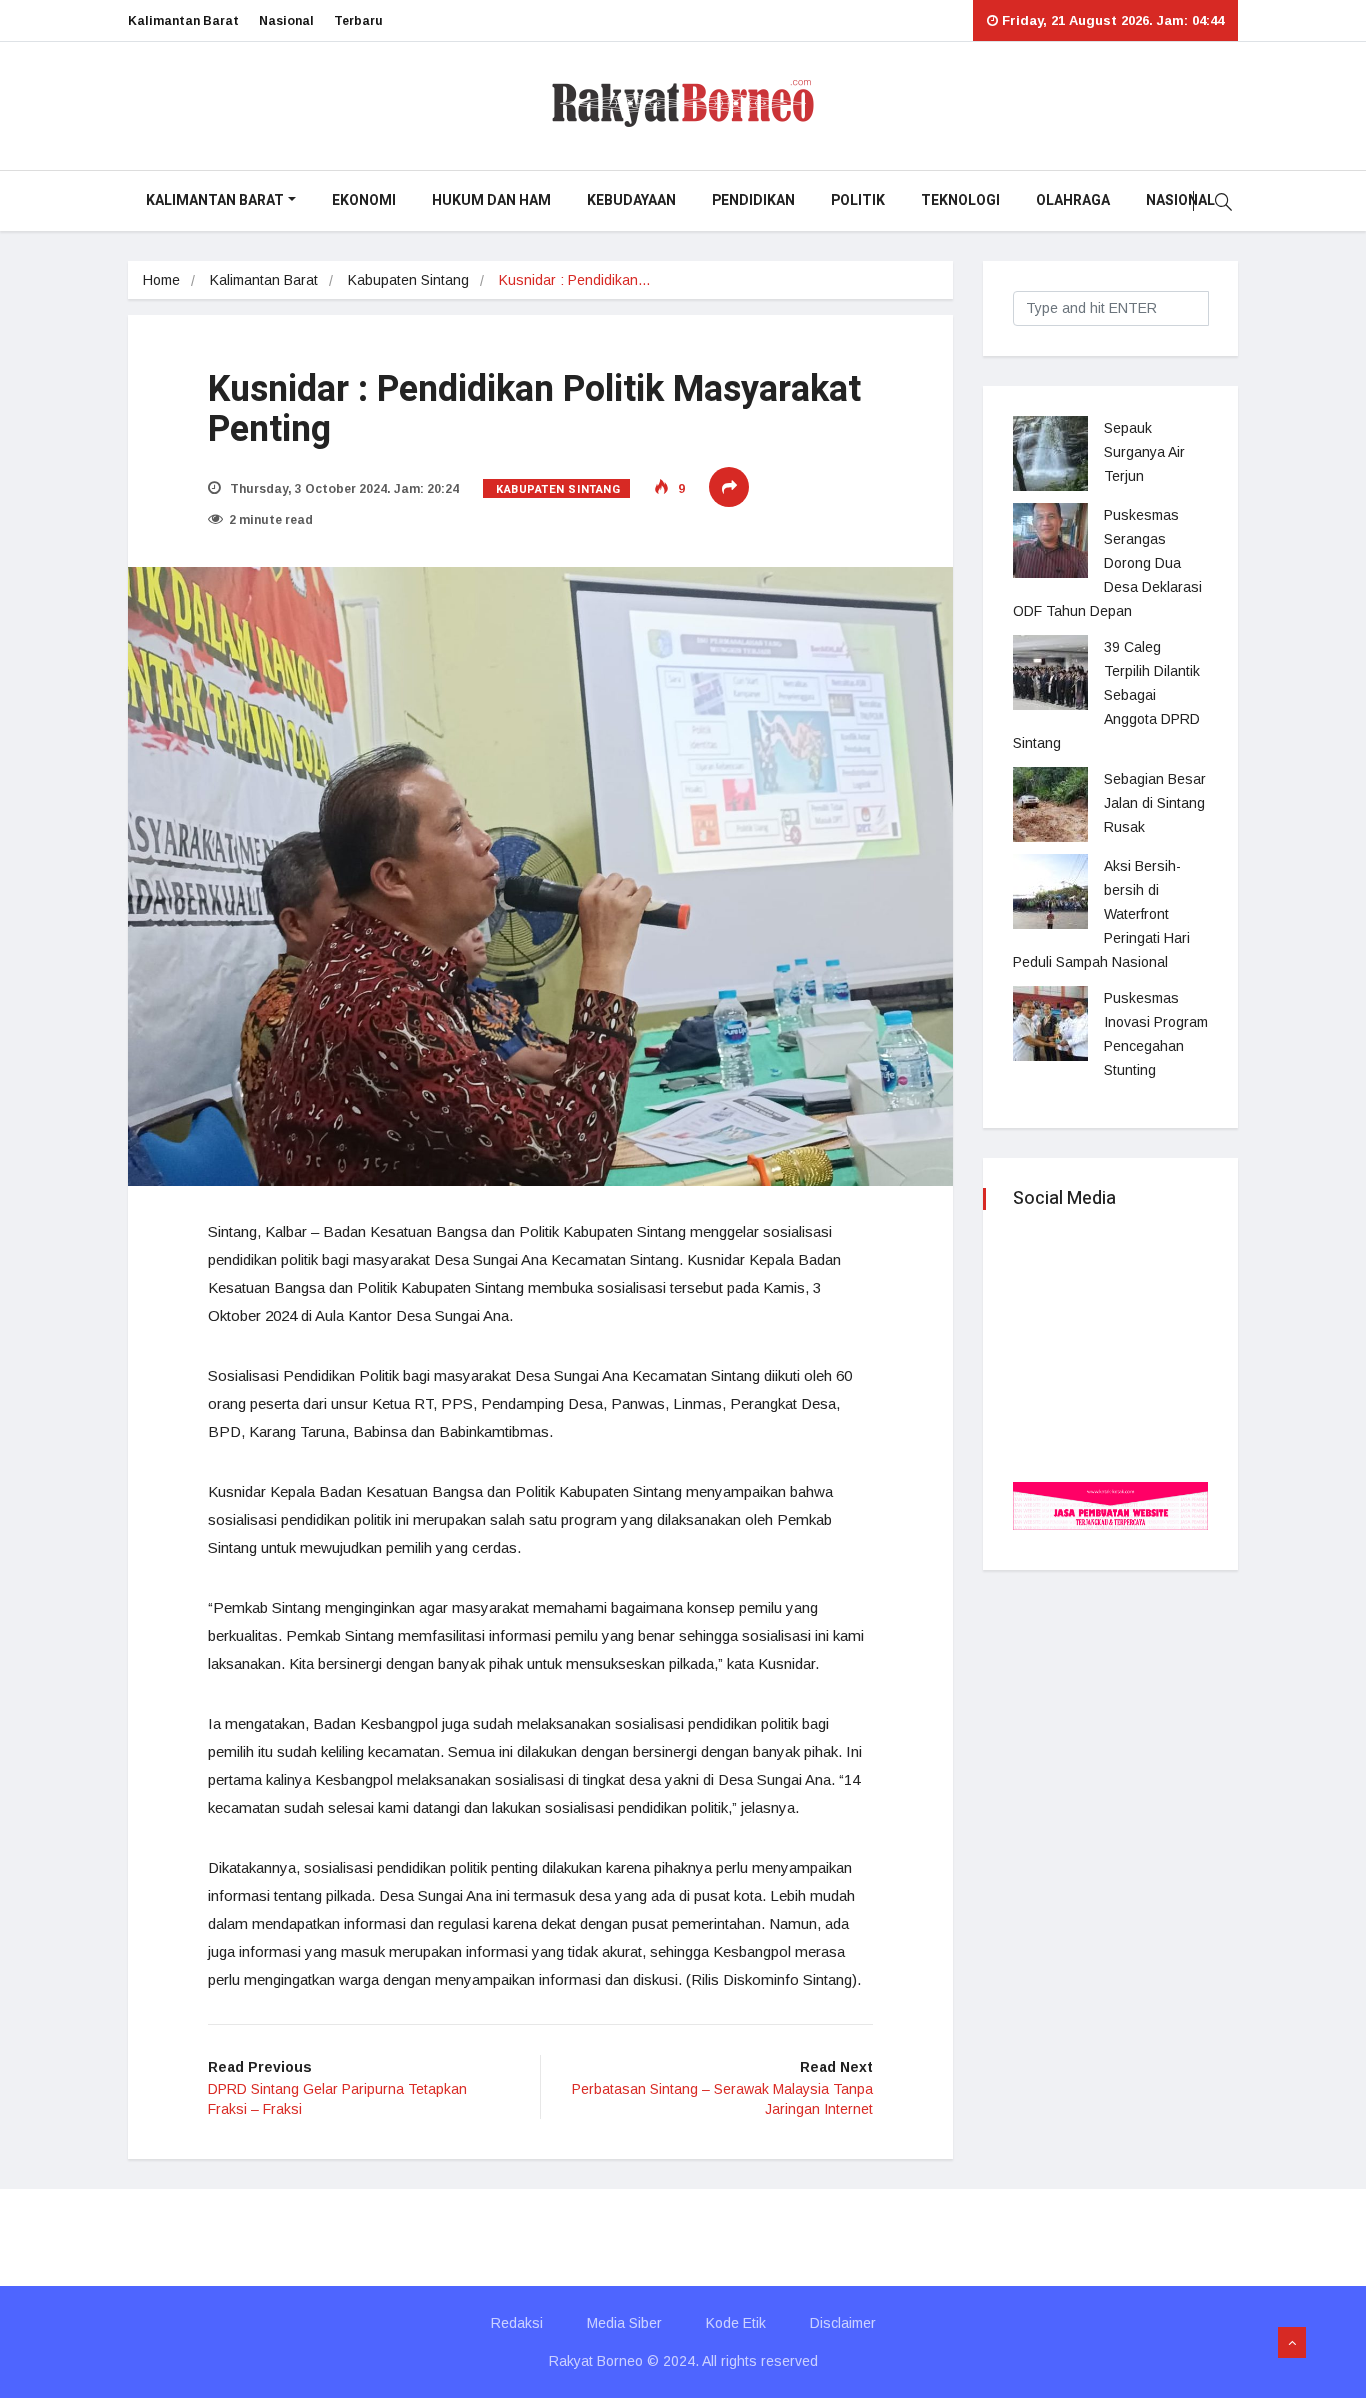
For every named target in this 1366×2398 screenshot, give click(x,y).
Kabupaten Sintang (408, 280)
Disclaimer (843, 2323)
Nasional (286, 21)
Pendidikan (753, 200)
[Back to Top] (1292, 2343)
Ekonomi (364, 200)
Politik (858, 200)
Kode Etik (736, 2323)
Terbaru (358, 21)
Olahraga (1073, 200)
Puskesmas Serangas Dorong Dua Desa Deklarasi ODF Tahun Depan (1107, 563)
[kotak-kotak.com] (1110, 1504)
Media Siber (624, 2323)
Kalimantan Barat (183, 21)
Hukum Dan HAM (491, 200)
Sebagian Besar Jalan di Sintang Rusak (1155, 803)
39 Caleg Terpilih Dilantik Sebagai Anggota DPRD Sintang (1106, 695)
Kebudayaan (631, 200)
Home (161, 280)
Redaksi (517, 2323)
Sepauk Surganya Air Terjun (1144, 452)
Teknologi (960, 200)
